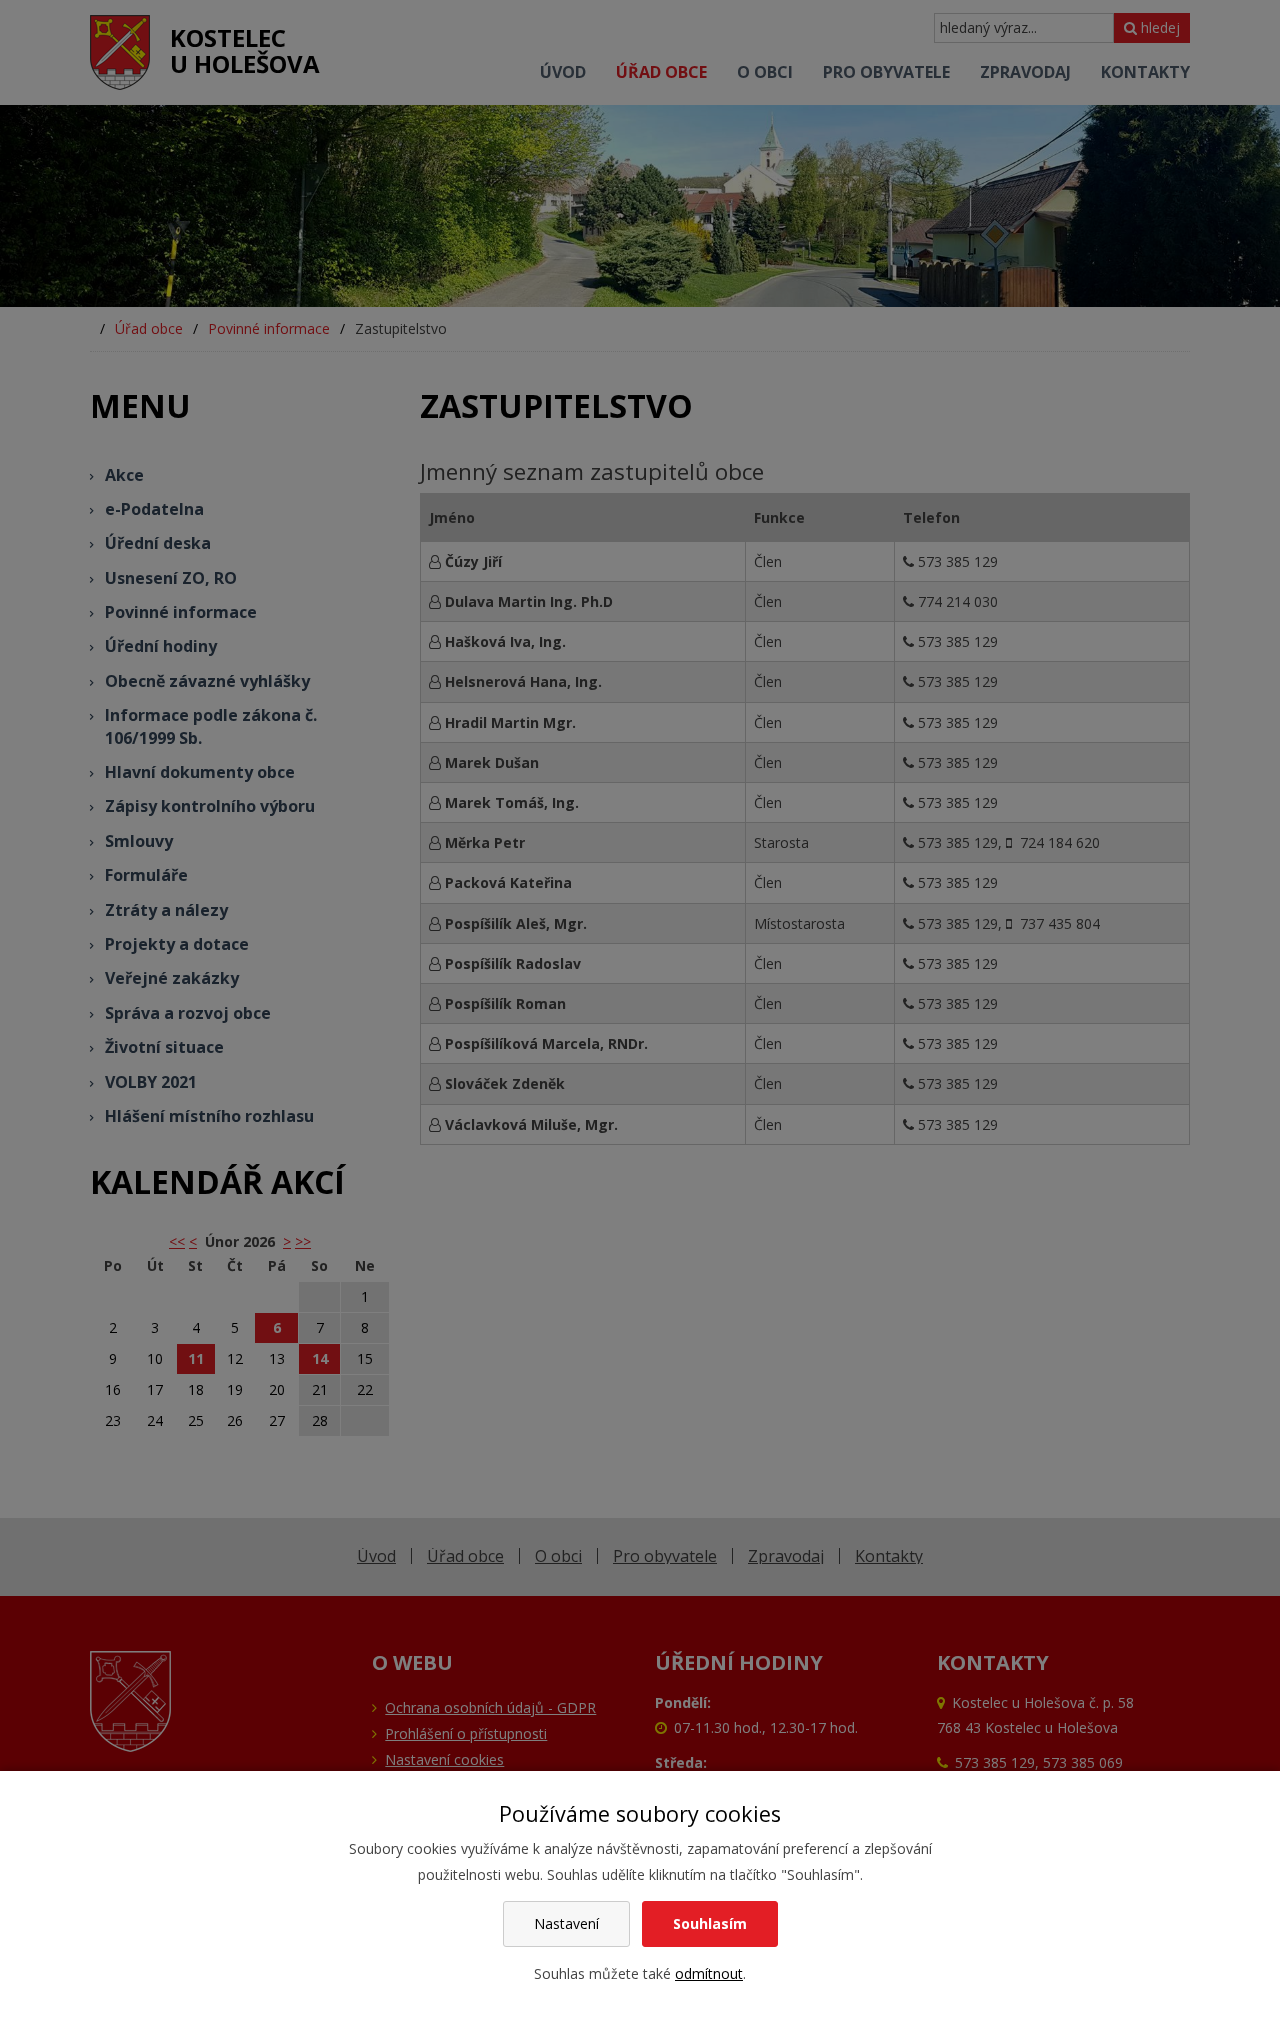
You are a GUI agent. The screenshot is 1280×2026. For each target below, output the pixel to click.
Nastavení (566, 1923)
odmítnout (709, 1973)
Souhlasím (710, 1923)
